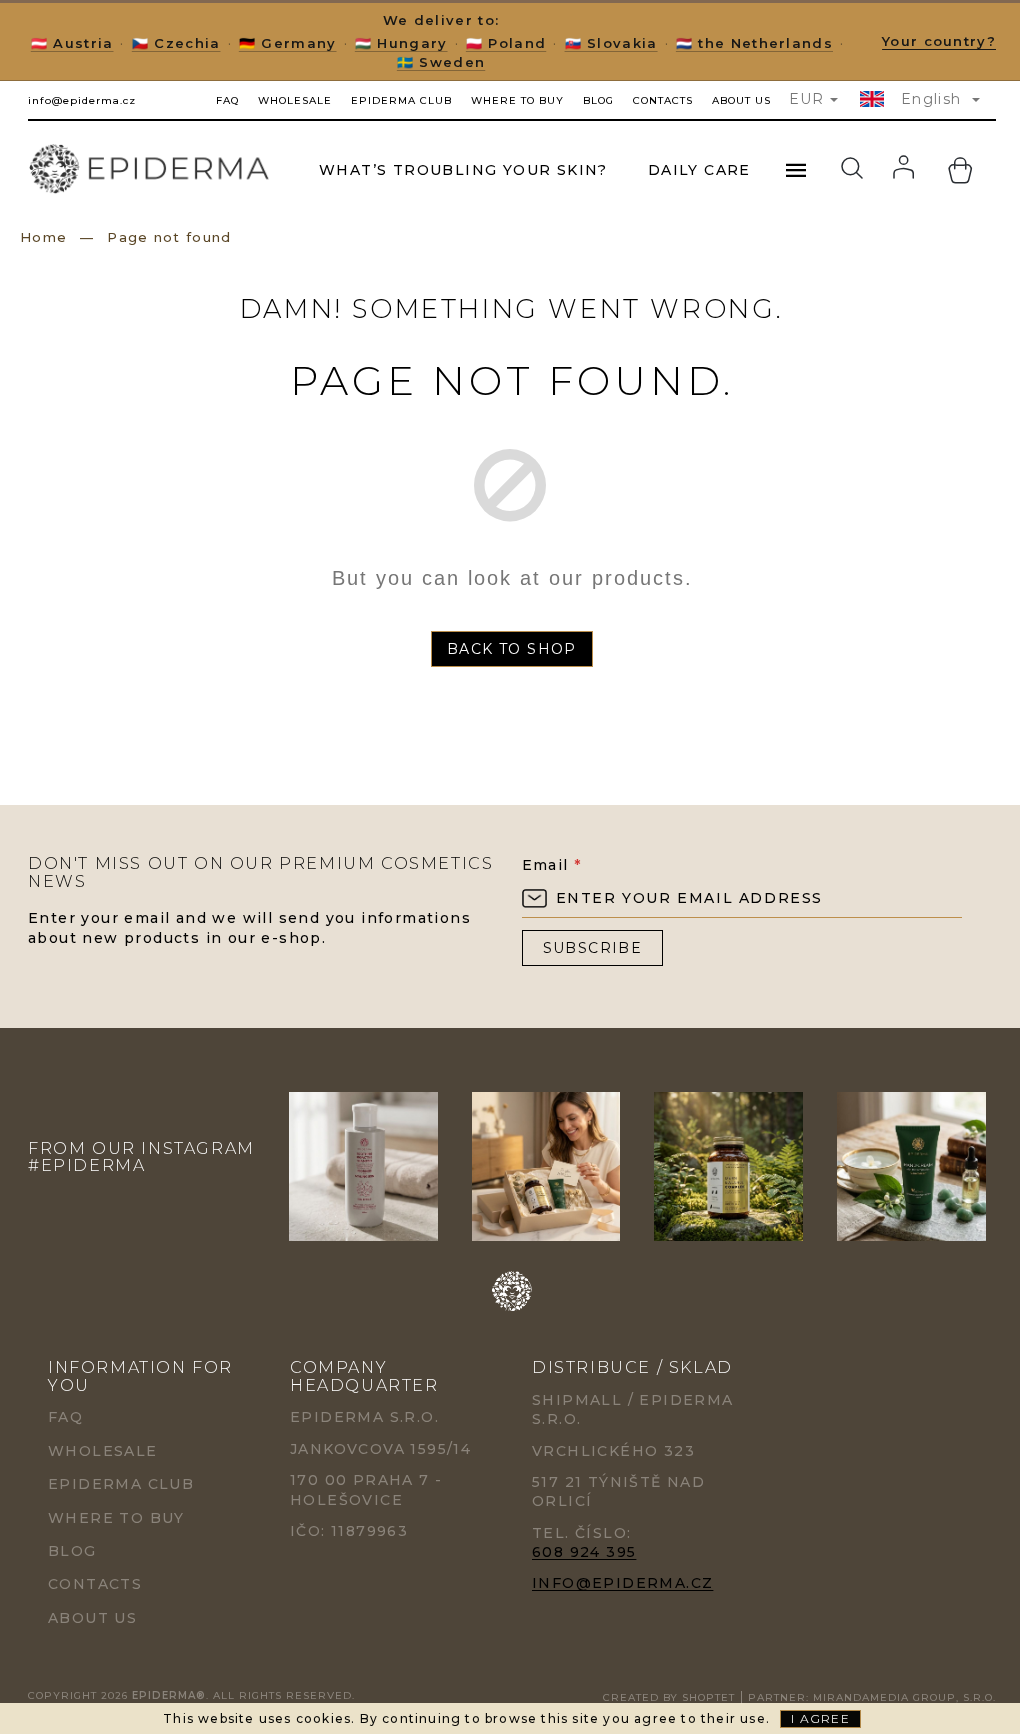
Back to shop (512, 649)
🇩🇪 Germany (288, 43)
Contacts (663, 100)
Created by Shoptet (669, 1697)
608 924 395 (584, 1552)
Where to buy (517, 100)
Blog (598, 100)
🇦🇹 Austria (72, 43)
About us (741, 100)
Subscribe (593, 948)
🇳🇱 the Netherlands (754, 43)
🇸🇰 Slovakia (611, 43)
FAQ (227, 100)
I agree (820, 1718)
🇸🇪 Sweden (441, 62)
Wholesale (295, 100)
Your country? (939, 41)
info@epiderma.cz (622, 1583)
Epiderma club (401, 100)
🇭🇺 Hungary (401, 43)
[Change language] (874, 99)
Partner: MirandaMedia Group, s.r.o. (872, 1697)
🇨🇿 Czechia (176, 43)
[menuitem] (463, 170)
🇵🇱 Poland (506, 43)
